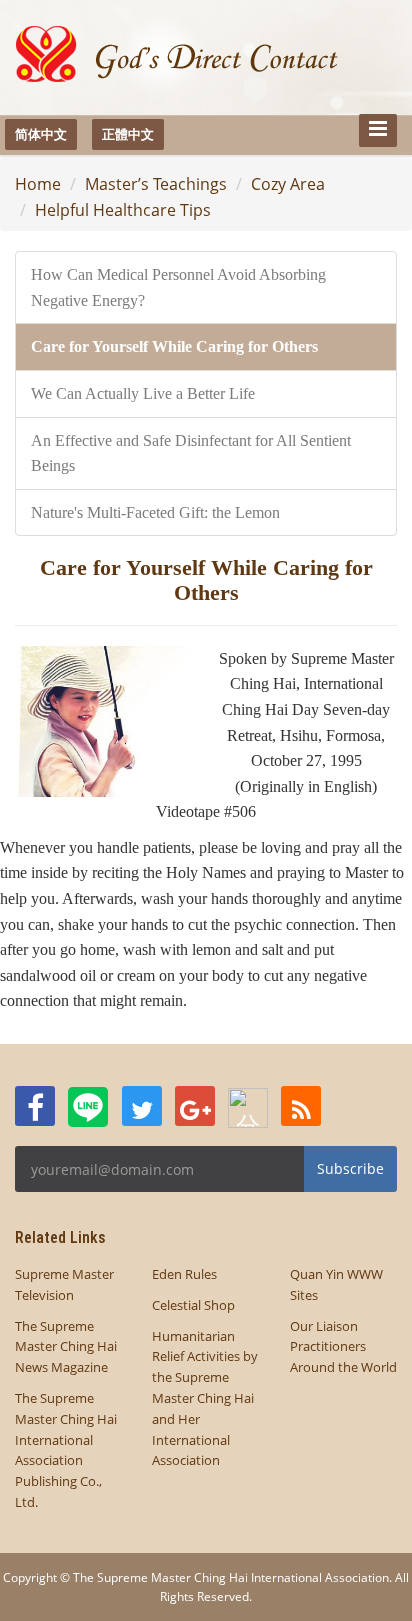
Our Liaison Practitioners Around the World (343, 1347)
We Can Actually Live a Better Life (143, 393)
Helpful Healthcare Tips (123, 210)
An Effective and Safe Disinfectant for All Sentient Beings (191, 453)
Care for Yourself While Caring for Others (174, 346)
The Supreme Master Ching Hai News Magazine (66, 1347)
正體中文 (128, 134)
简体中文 (41, 134)
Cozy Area (288, 184)
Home (38, 184)
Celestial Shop (193, 1305)
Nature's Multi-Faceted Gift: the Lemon (155, 512)
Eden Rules (184, 1274)
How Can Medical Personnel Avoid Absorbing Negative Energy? (178, 287)
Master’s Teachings (156, 184)
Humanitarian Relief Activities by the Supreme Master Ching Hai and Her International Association (205, 1398)
